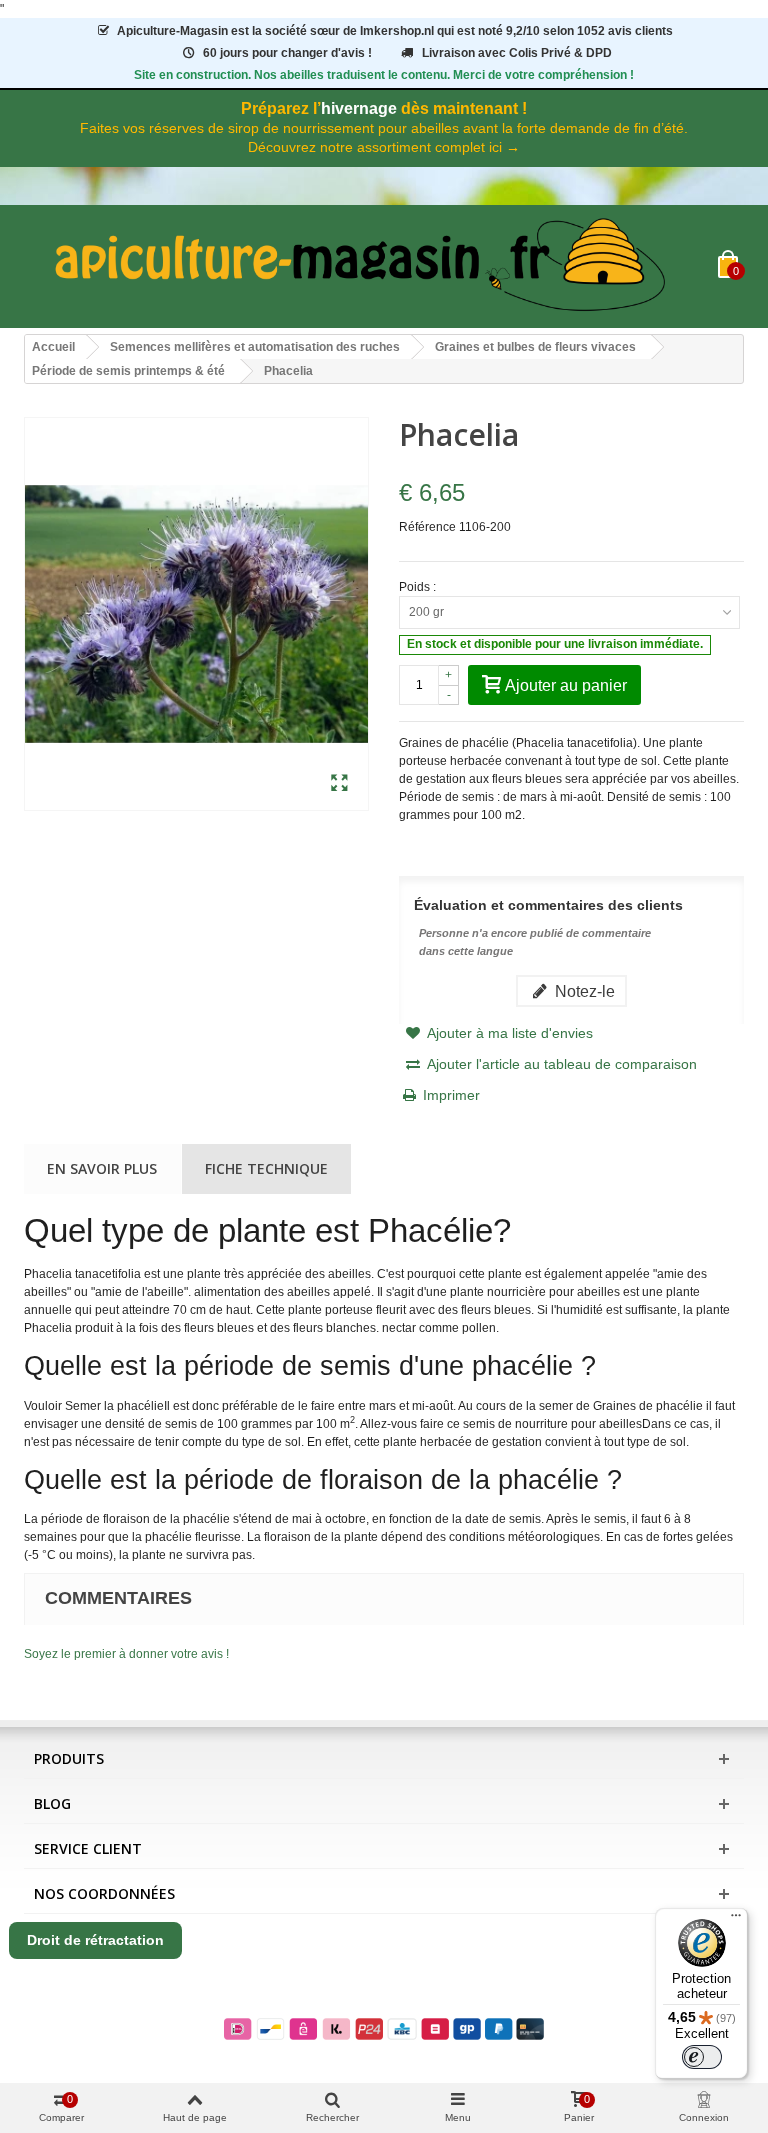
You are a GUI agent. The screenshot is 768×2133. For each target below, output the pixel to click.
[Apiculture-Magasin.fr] (371, 266)
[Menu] (736, 1920)
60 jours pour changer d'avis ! (287, 53)
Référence (427, 527)
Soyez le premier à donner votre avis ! (126, 1654)
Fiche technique (266, 1168)
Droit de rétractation (95, 1940)
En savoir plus (102, 1168)
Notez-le (583, 991)
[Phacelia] (339, 784)
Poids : (419, 587)
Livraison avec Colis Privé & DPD (517, 53)
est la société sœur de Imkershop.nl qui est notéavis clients (395, 31)
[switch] (702, 2057)
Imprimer (451, 1095)
